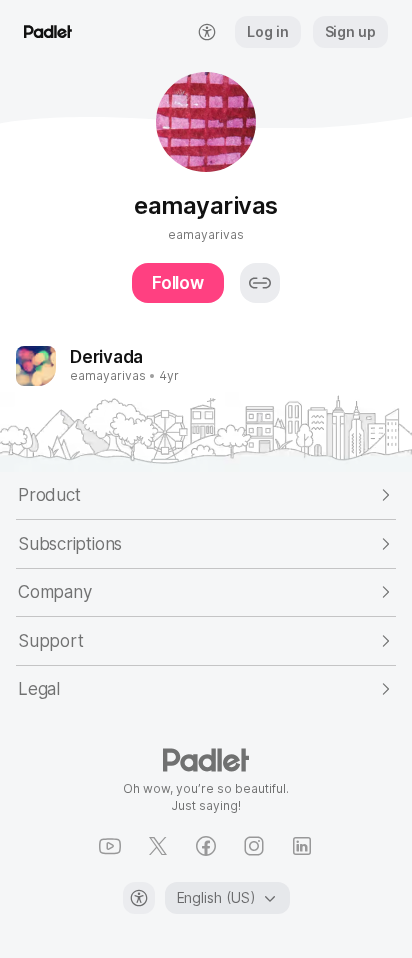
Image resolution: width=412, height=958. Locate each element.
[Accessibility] (139, 898)
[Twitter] (158, 846)
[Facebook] (206, 846)
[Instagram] (254, 846)
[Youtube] (110, 846)
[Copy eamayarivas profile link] (260, 283)
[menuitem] (207, 32)
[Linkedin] (302, 846)
